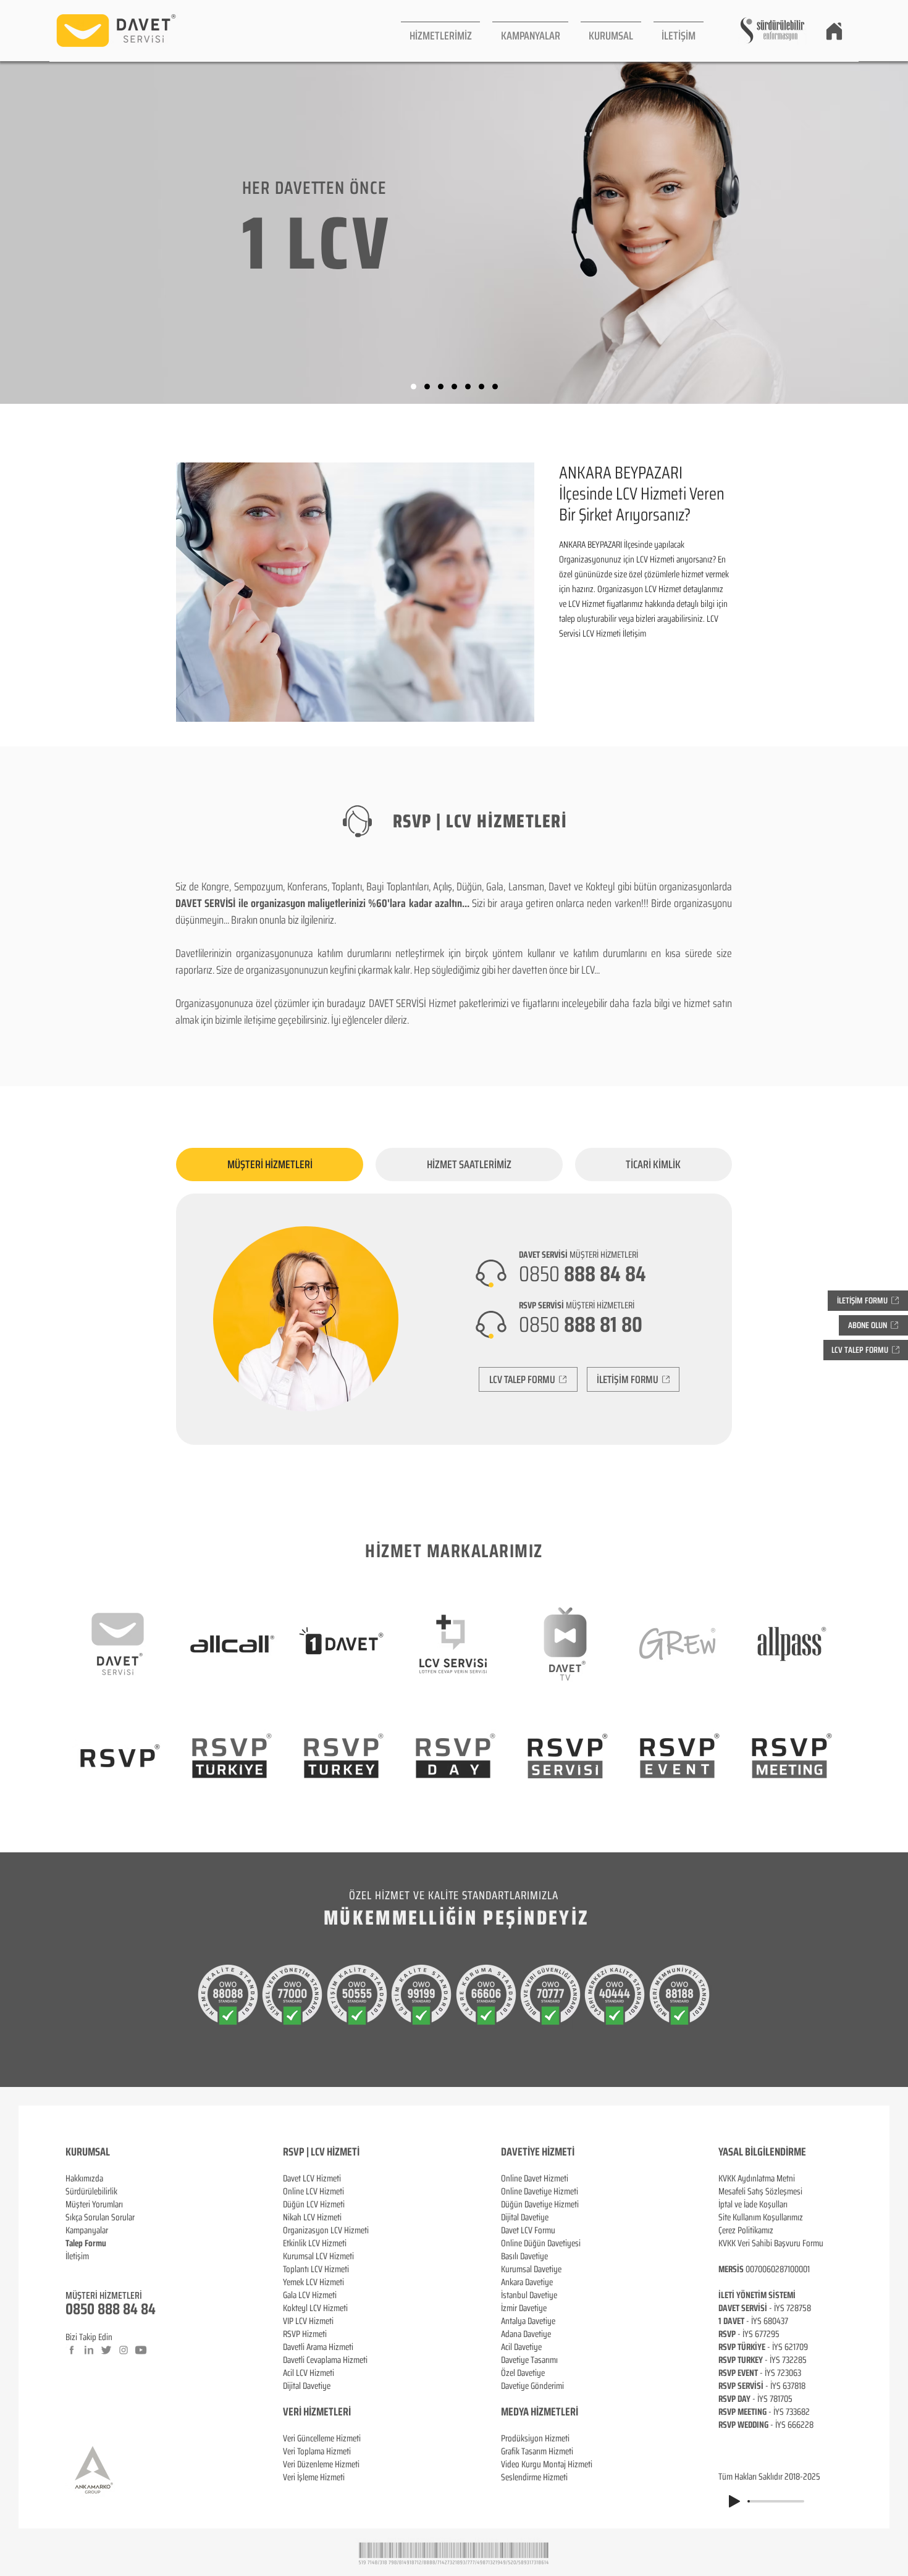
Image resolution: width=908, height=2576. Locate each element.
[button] (440, 31)
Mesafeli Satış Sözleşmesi (760, 2191)
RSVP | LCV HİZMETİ (321, 2152)
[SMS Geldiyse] (454, 387)
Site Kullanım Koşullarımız (761, 2217)
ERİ (344, 2412)
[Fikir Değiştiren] (481, 387)
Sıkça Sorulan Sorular (100, 2217)
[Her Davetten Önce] (414, 387)
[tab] (270, 1165)
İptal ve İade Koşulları (753, 2204)
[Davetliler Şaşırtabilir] (427, 387)
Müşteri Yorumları (94, 2204)
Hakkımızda (84, 2178)
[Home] (834, 31)
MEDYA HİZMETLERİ (540, 2412)
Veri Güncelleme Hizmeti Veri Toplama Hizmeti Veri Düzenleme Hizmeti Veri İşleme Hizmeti (322, 2458)
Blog (73, 2269)
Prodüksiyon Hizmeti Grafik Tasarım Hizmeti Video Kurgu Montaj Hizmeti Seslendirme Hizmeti (547, 2458)
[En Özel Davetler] (495, 387)
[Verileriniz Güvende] (441, 387)
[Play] (734, 2501)
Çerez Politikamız (746, 2230)
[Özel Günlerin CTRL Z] (468, 387)
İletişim (77, 2256)
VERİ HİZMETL (310, 2412)
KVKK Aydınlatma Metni (757, 2178)
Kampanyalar (87, 2230)
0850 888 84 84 (111, 2309)
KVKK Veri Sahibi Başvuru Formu (771, 2243)
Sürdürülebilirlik (91, 2191)
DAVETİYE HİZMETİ (538, 2152)
